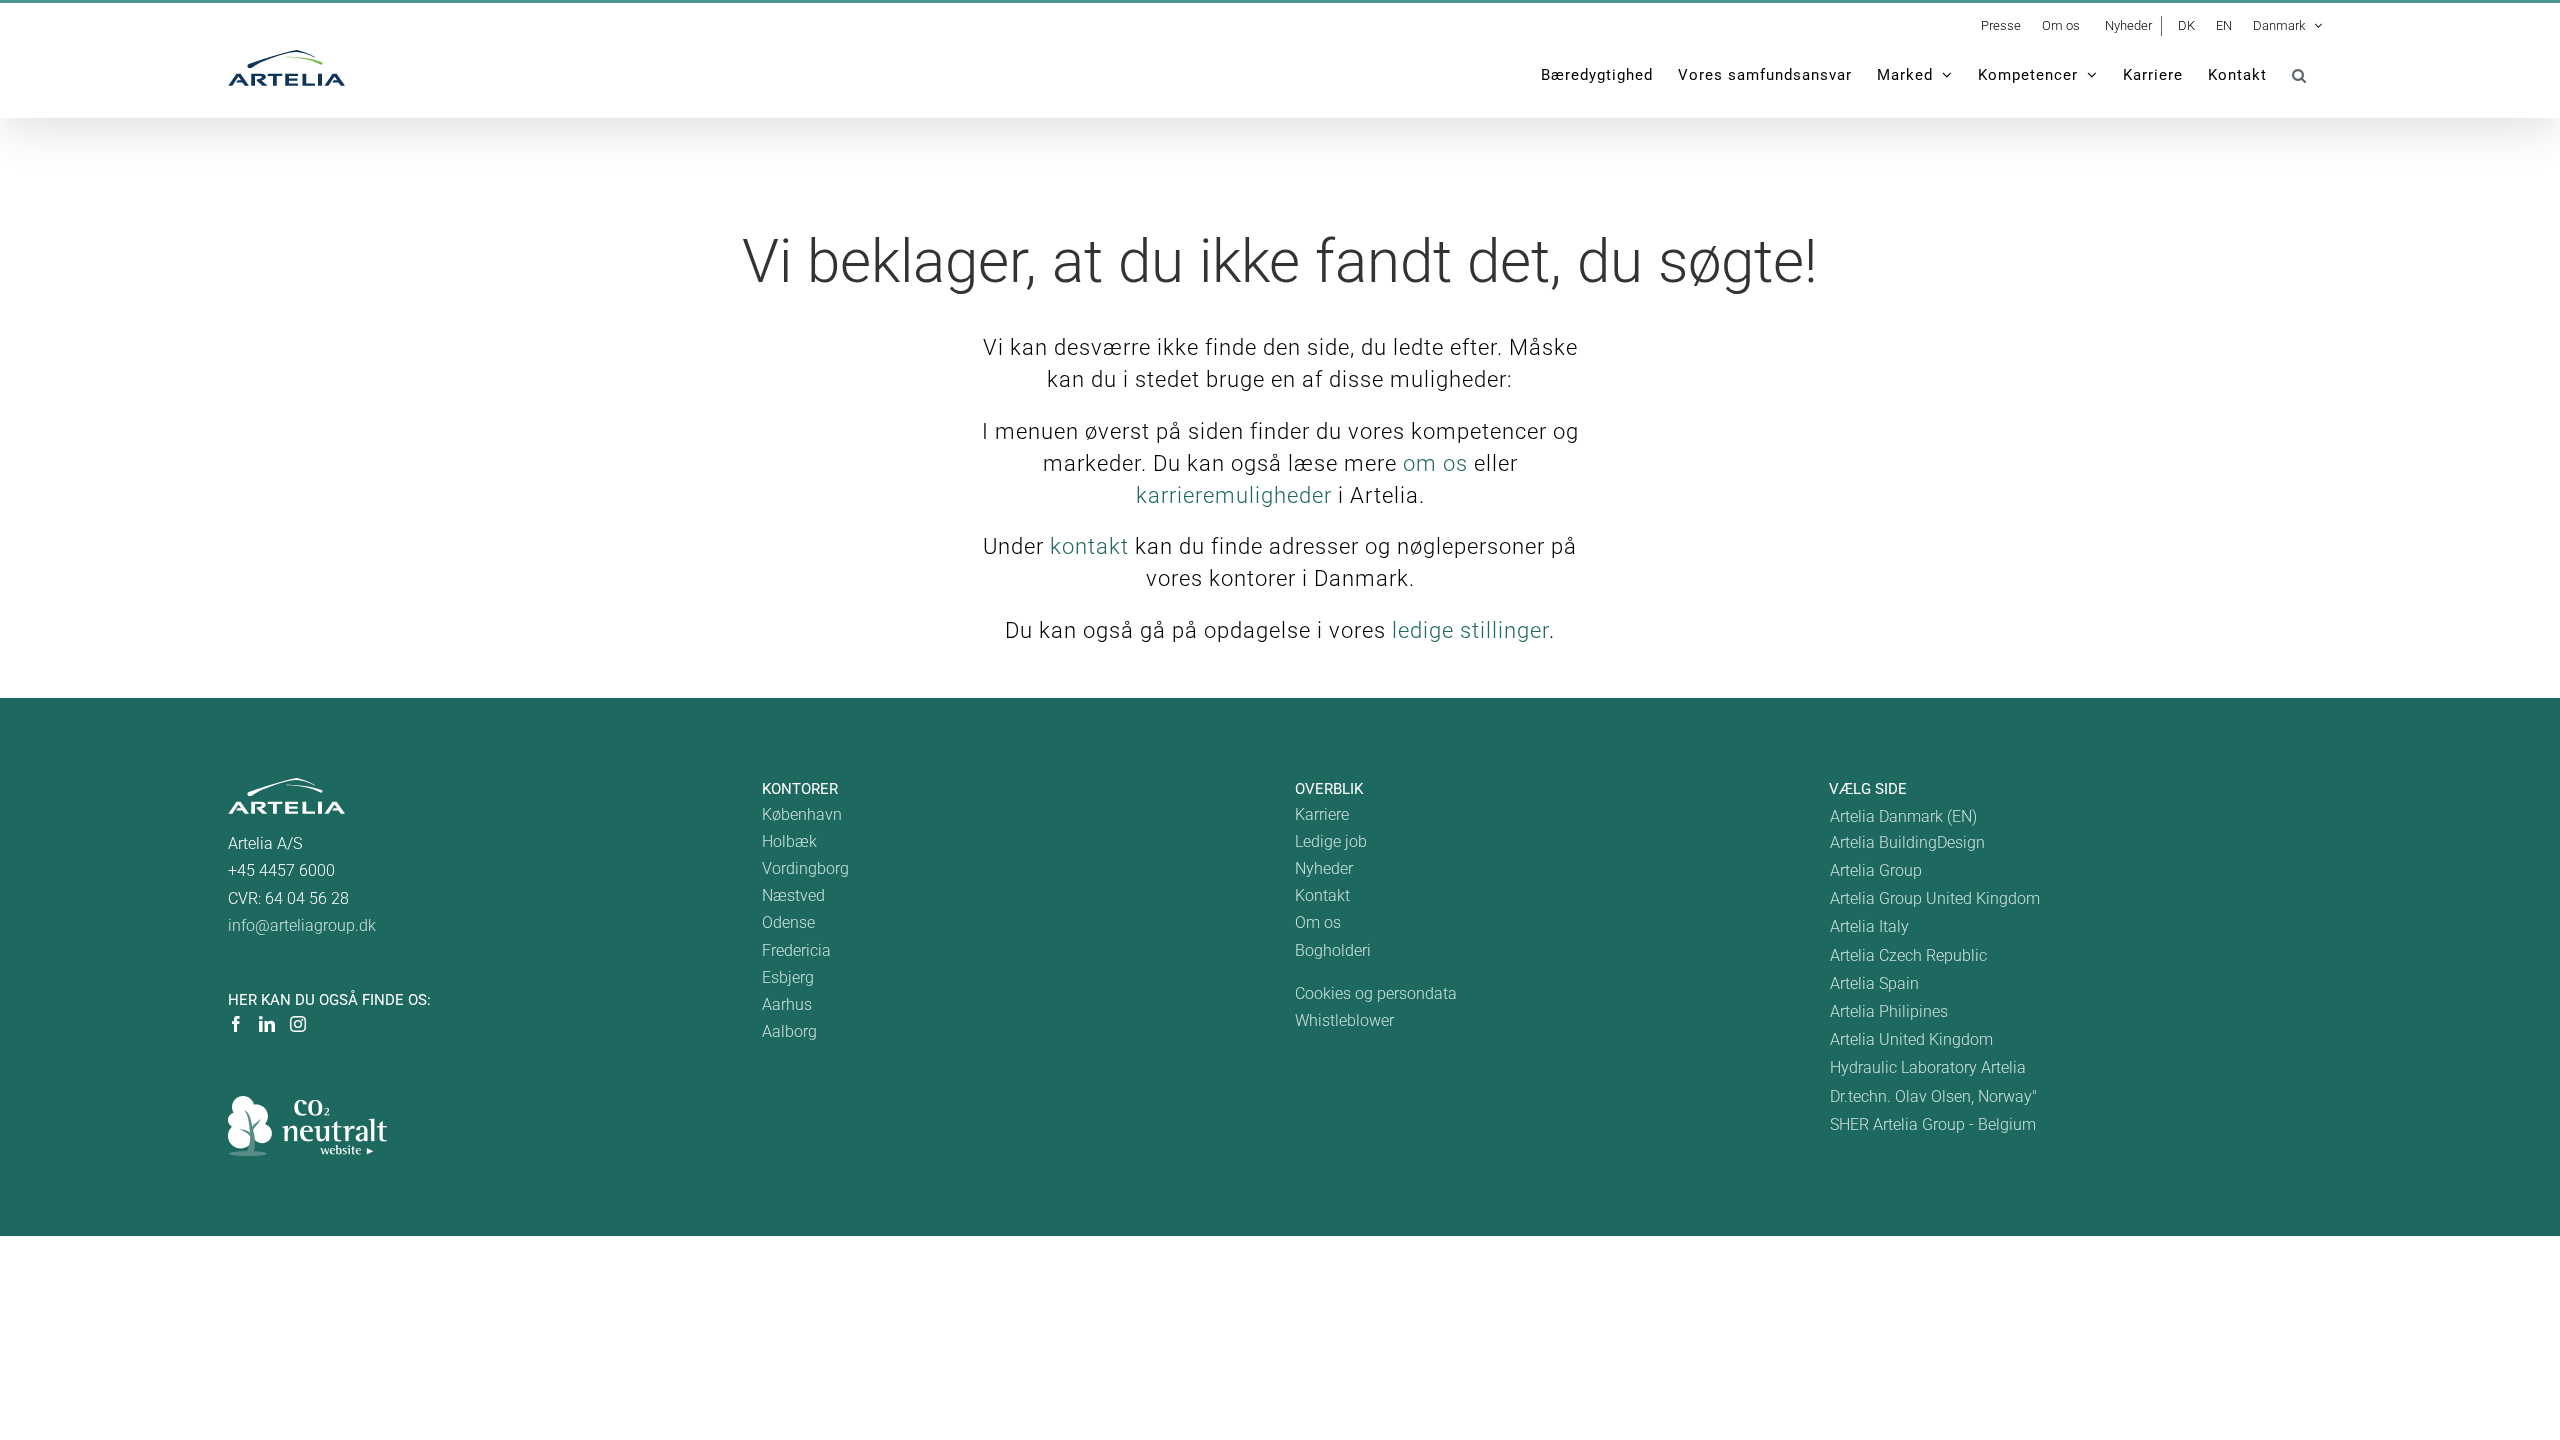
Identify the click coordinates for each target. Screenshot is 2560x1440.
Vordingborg (805, 868)
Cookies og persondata (1376, 993)
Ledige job (1331, 841)
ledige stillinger (1470, 630)
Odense (788, 922)
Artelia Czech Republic (1908, 955)
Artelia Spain (1874, 983)
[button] (2299, 75)
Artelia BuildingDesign (1907, 842)
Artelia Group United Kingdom (1935, 898)
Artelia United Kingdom (1911, 1039)
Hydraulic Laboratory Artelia (1928, 1067)
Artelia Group (1876, 870)
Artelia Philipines (1889, 1011)
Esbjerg (788, 977)
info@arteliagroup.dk (302, 925)
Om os (1318, 922)
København (802, 814)
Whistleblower (1344, 1020)
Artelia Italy (1869, 926)
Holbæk (789, 841)
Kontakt (1322, 895)
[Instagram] (298, 1024)
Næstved (793, 895)
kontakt (1089, 546)
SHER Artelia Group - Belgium (1933, 1124)
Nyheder (1324, 868)
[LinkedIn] (267, 1024)
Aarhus (787, 1004)
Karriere (1322, 814)
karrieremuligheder (1234, 495)
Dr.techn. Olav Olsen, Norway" (1933, 1096)
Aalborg (789, 1031)
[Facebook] (236, 1024)
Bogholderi (1333, 950)
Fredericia (796, 950)
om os (1435, 463)
